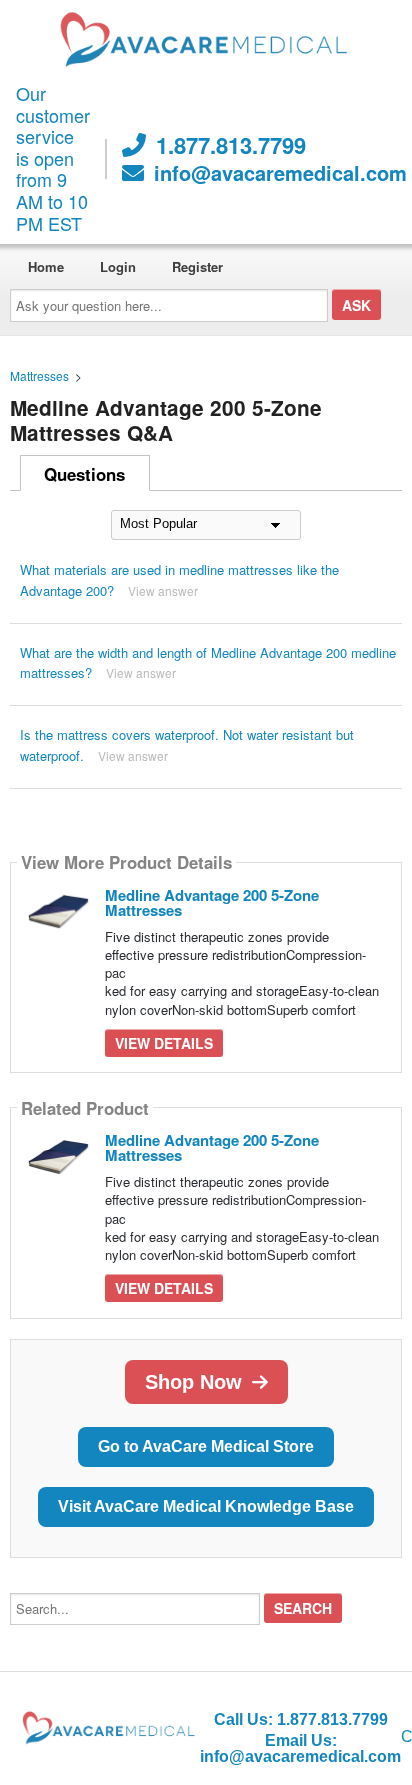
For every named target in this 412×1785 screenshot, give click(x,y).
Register (197, 266)
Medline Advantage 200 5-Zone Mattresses (212, 902)
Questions (84, 474)
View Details (164, 1043)
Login (118, 266)
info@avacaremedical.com (280, 173)
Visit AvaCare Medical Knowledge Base (206, 1506)
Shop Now (193, 1382)
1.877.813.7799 (231, 145)
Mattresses (39, 375)
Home (46, 266)
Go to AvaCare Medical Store (206, 1446)
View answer (163, 590)
